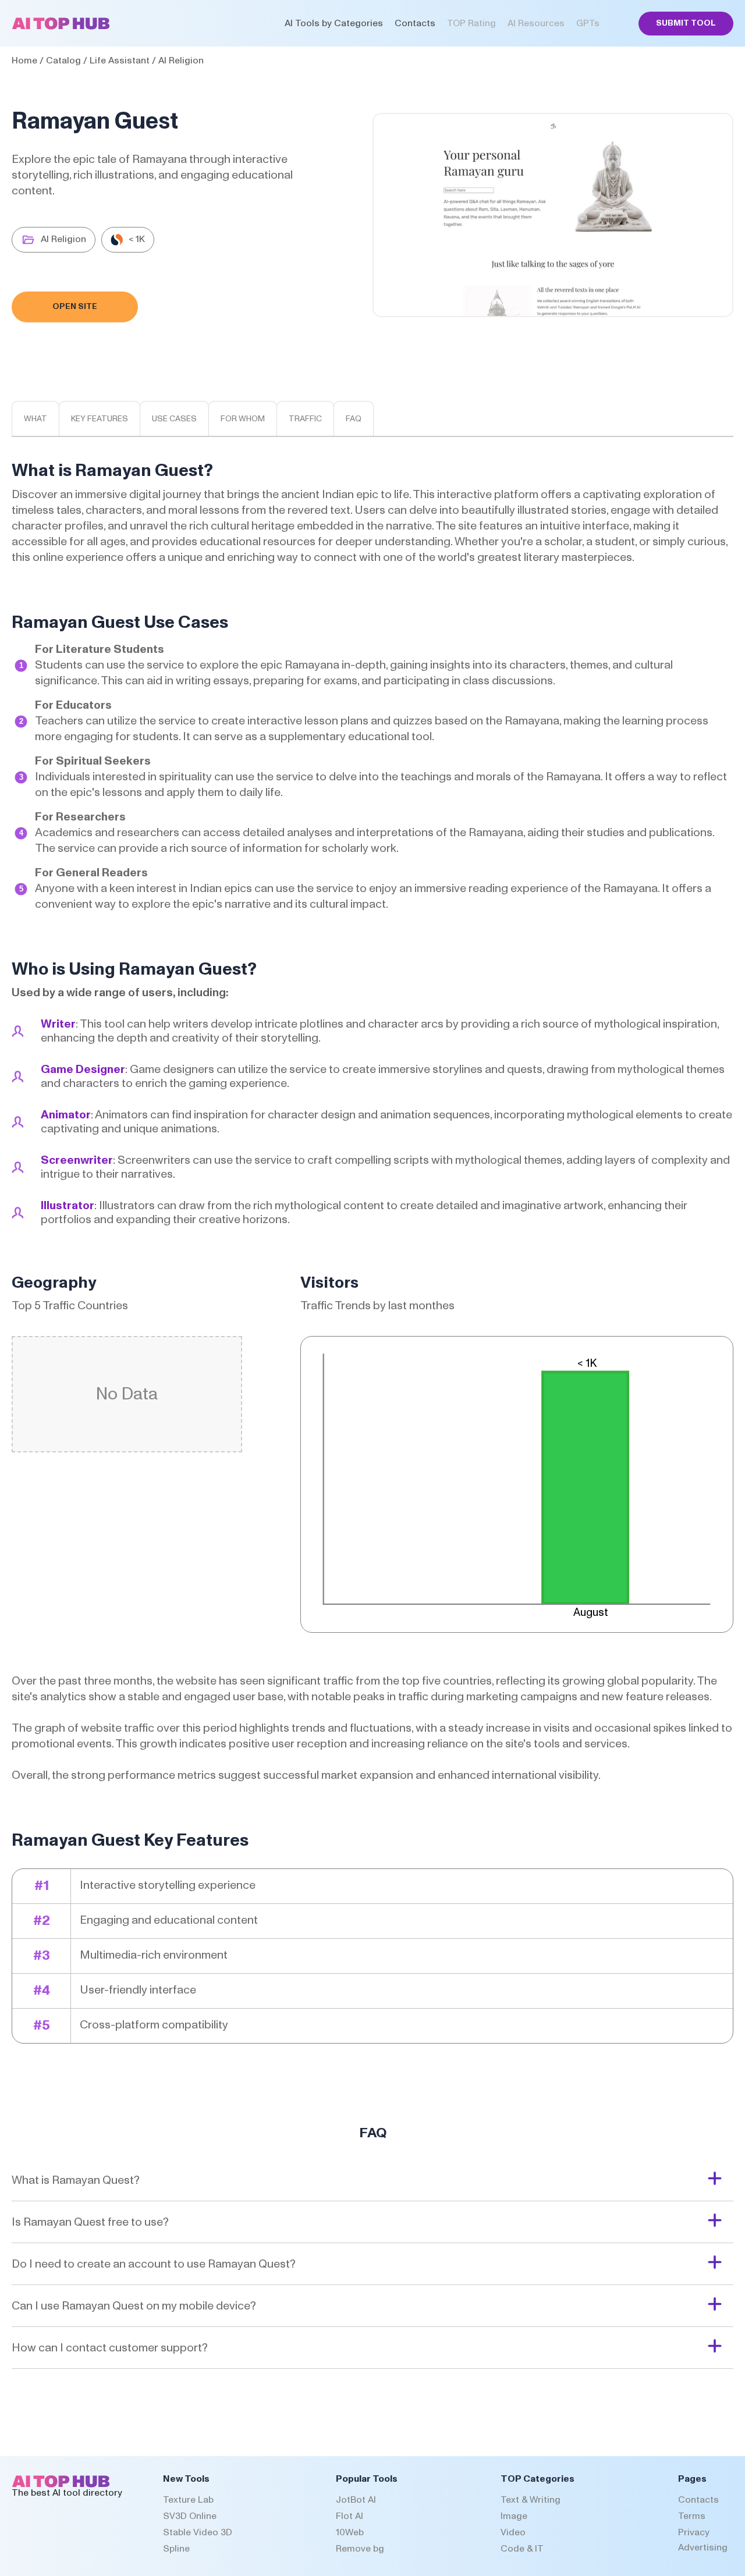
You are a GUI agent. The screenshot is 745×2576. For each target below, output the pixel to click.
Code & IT (522, 2549)
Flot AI (350, 2516)
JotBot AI (356, 2500)
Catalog (63, 61)
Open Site (75, 307)
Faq (354, 419)
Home (24, 61)
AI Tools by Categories (334, 23)
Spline (176, 2549)
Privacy (694, 2532)
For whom (243, 419)
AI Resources (536, 23)
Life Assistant (120, 61)
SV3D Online (190, 2516)
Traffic (305, 419)
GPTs (588, 23)
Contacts (415, 23)
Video (513, 2532)
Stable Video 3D (198, 2532)
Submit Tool (686, 23)
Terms (692, 2516)
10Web (350, 2532)
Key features (100, 419)
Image (514, 2516)
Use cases (174, 419)
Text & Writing (531, 2500)
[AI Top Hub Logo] (61, 27)
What (36, 419)
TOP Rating (471, 23)
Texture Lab (188, 2500)
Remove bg (360, 2549)
